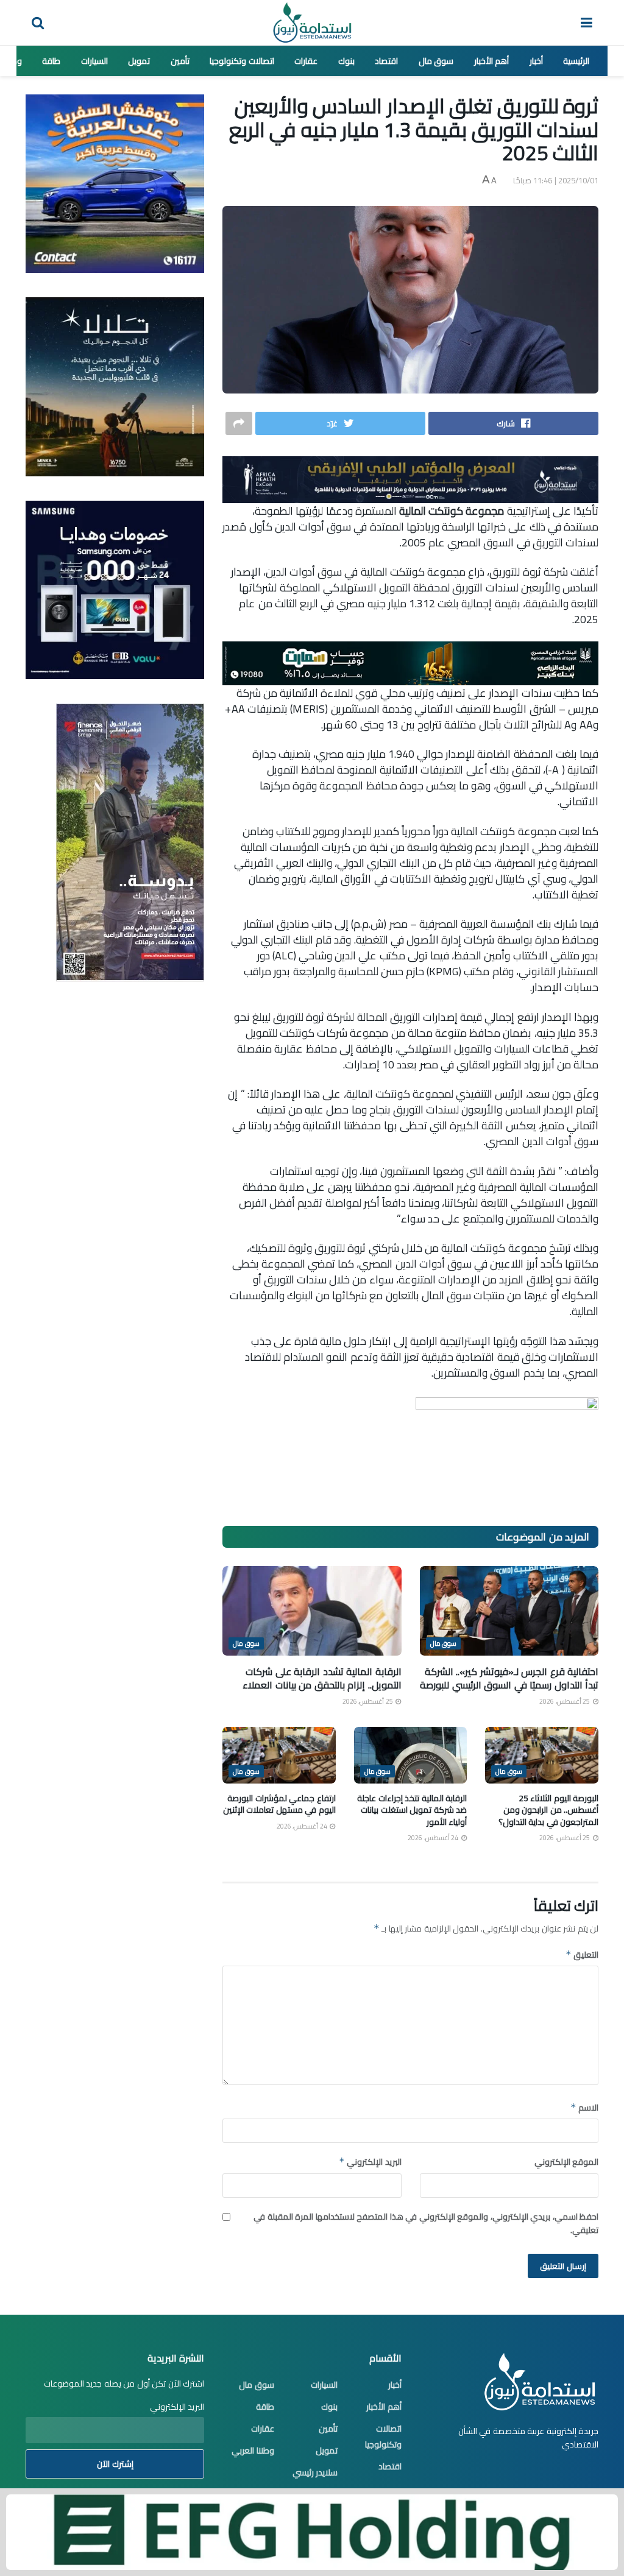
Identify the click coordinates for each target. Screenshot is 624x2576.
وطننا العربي (253, 2451)
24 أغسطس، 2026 (434, 1838)
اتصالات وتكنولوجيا (242, 61)
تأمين (180, 61)
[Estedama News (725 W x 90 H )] (410, 478)
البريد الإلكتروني (370, 2162)
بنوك (346, 61)
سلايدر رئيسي (315, 2472)
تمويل (139, 61)
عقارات (306, 61)
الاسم (584, 2108)
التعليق (582, 1955)
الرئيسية (576, 61)
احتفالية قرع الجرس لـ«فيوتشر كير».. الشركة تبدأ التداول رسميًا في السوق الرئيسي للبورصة (509, 1678)
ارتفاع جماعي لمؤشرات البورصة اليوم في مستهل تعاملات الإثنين (279, 1804)
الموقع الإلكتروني (566, 2162)
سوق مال (436, 61)
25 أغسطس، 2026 (565, 1701)
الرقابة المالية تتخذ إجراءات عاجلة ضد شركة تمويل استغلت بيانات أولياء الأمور (412, 1810)
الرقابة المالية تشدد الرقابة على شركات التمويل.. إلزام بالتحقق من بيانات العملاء (322, 1678)
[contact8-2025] (115, 183)
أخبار (536, 61)
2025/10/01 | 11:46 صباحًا (556, 180)
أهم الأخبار (492, 61)
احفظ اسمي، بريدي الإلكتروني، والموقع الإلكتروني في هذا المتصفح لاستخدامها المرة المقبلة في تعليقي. (426, 2224)
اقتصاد (386, 61)
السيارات (94, 61)
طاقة (51, 61)
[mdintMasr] (115, 386)
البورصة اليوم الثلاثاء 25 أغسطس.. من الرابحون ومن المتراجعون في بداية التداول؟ (549, 1810)
